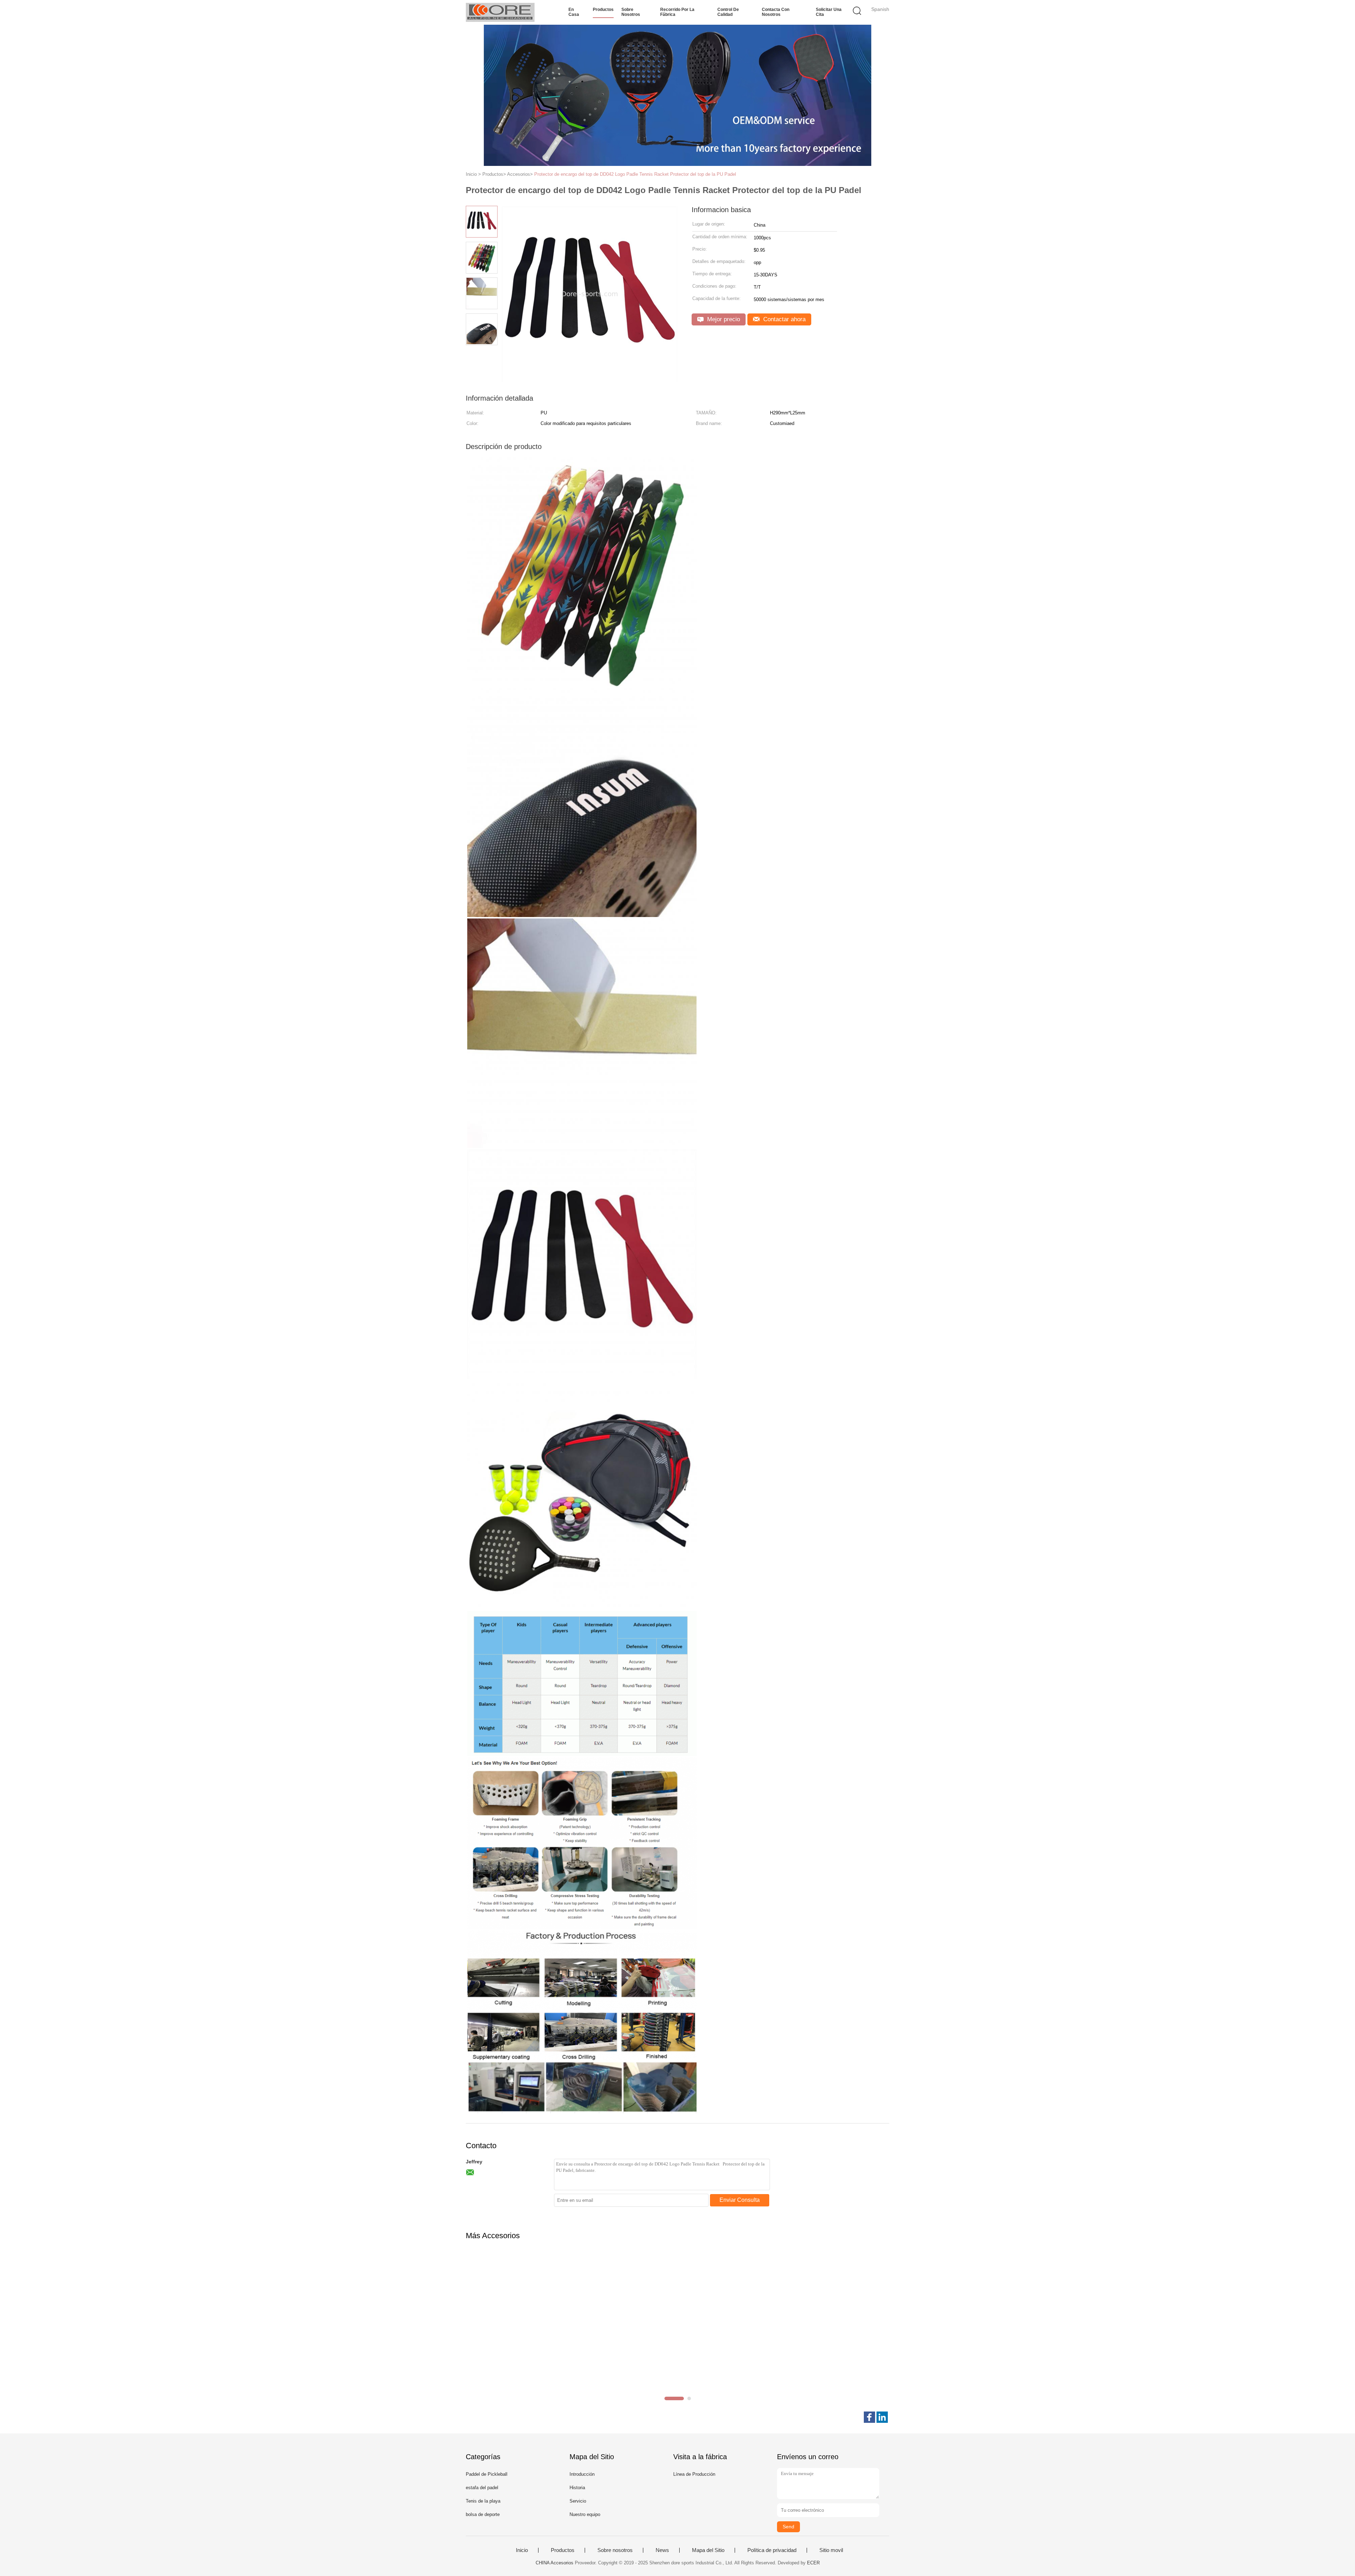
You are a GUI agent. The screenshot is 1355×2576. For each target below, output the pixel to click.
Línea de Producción (694, 2474)
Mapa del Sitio (708, 2550)
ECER (813, 2563)
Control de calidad (728, 12)
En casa (574, 12)
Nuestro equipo (585, 2514)
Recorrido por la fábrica (677, 12)
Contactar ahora (784, 319)
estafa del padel (482, 2488)
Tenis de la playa (483, 2501)
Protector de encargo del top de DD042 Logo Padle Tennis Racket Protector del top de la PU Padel (635, 174)
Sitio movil (831, 2550)
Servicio (578, 2501)
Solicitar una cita (829, 12)
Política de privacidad (772, 2550)
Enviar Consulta (740, 2200)
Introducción (582, 2474)
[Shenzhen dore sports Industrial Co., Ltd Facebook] (869, 2417)
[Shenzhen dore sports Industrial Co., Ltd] (500, 12)
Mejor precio (723, 319)
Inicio (522, 2550)
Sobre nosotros (631, 12)
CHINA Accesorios (555, 2563)
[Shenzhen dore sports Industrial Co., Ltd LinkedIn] (882, 2417)
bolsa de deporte (483, 2514)
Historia (577, 2488)
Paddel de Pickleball (487, 2474)
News (662, 2550)
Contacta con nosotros (776, 12)
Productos (603, 10)
